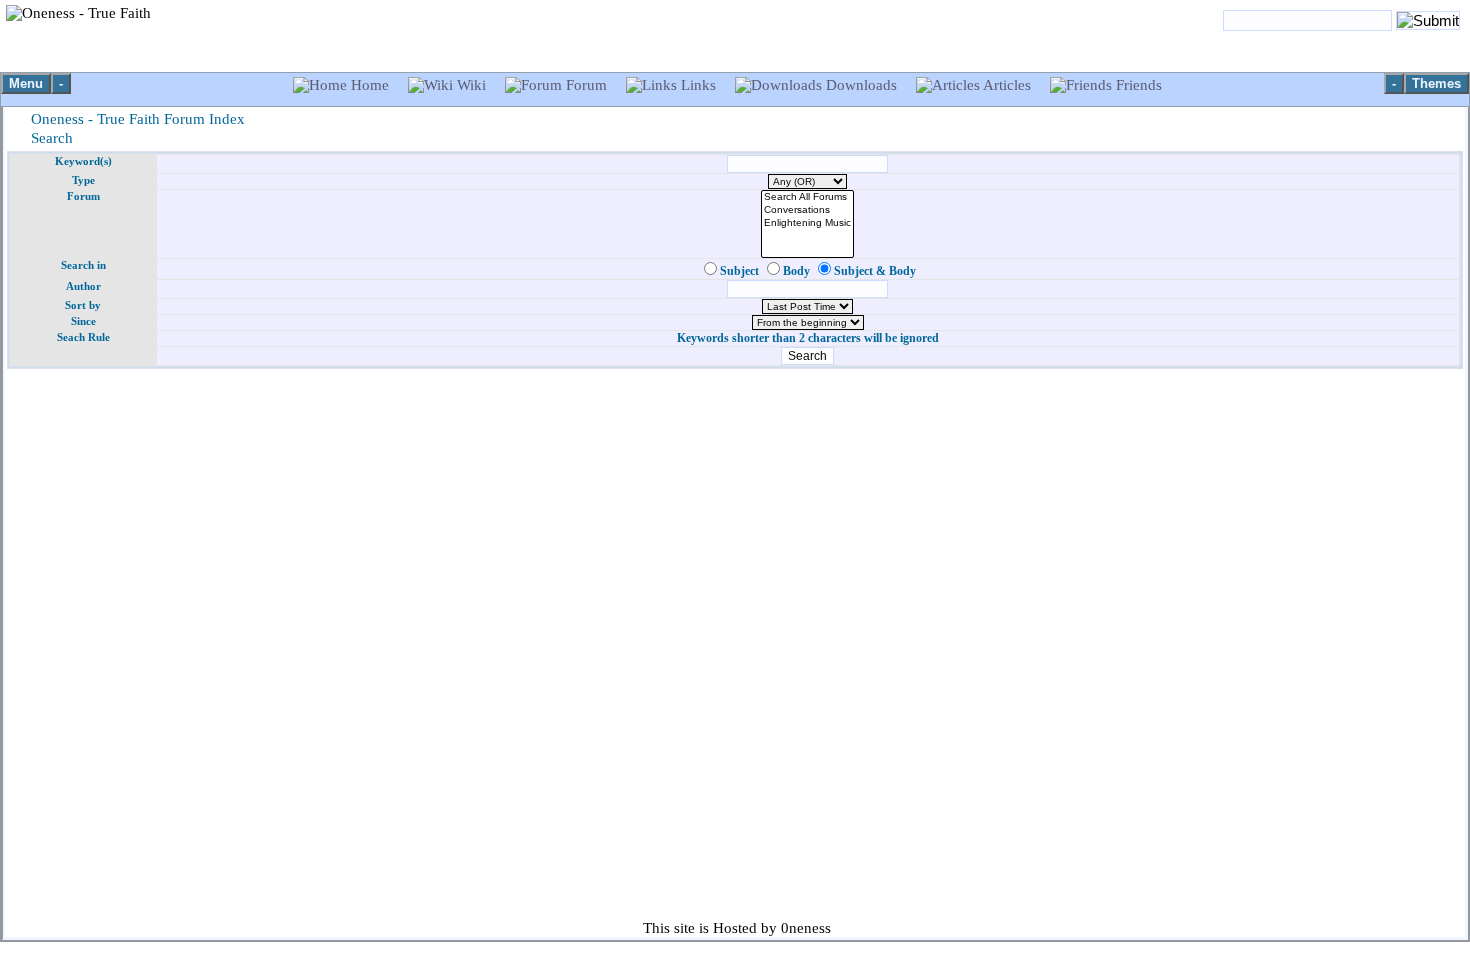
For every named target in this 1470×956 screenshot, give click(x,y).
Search (52, 138)
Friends (1137, 85)
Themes (1436, 83)
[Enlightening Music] (807, 223)
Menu (26, 83)
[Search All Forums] (807, 197)
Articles (1007, 85)
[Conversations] (807, 210)
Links (698, 85)
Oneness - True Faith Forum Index (138, 119)
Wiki (471, 85)
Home (370, 85)
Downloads (861, 85)
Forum (586, 85)
